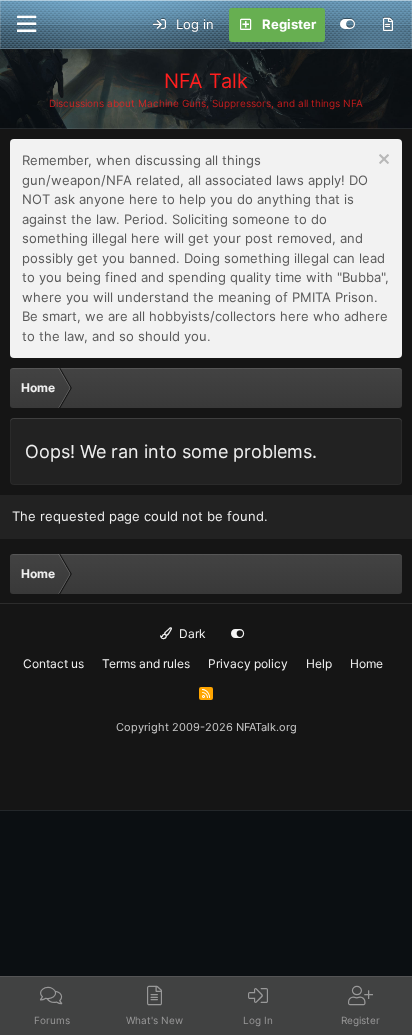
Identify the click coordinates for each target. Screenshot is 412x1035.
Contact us (53, 663)
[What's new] (387, 25)
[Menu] (26, 24)
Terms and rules (146, 663)
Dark (191, 633)
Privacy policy (248, 663)
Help (319, 663)
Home (366, 663)
